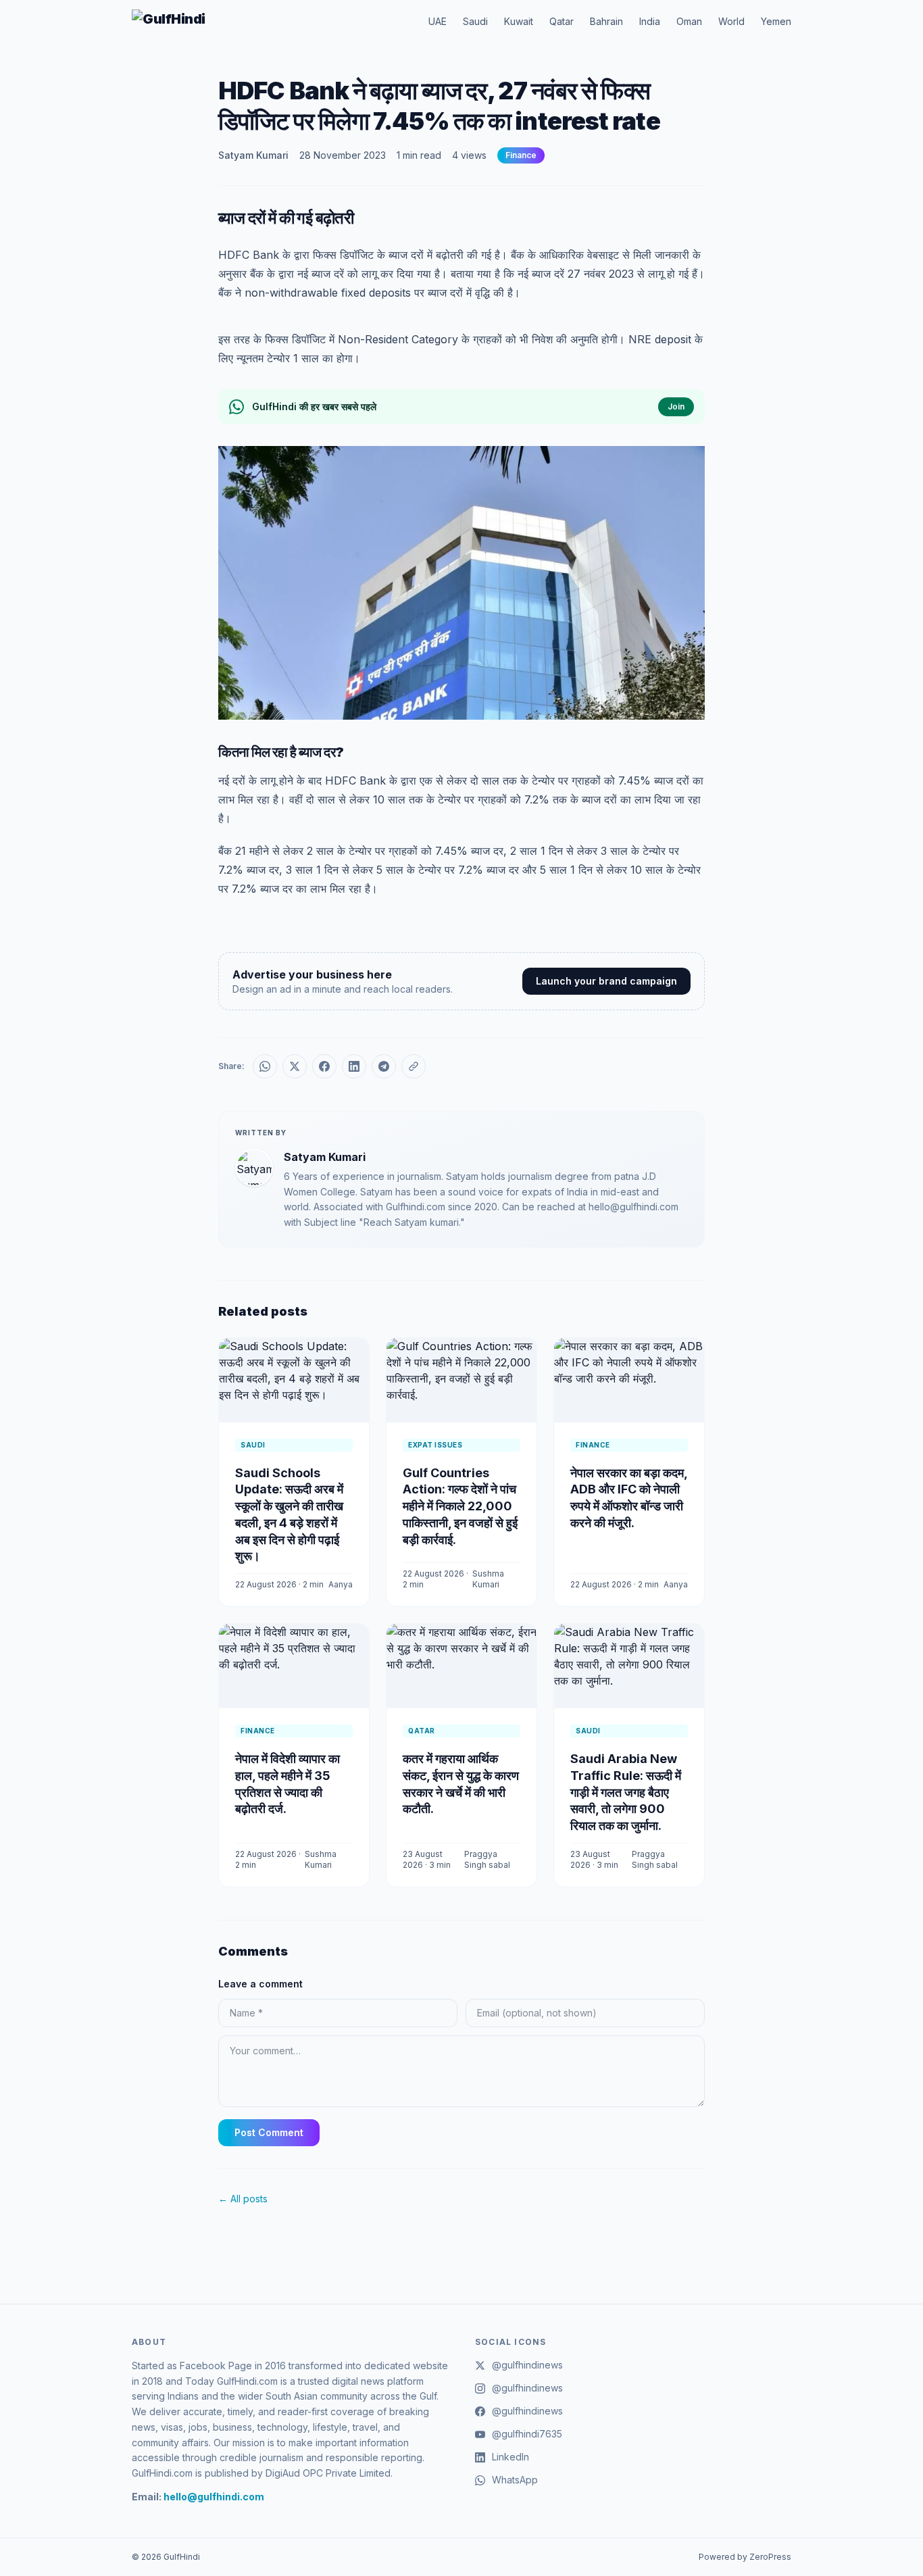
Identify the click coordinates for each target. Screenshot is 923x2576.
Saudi (475, 21)
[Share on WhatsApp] (265, 1066)
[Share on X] (295, 1066)
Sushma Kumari (488, 1579)
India (650, 21)
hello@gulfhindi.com (214, 2497)
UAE (438, 21)
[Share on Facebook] (324, 1066)
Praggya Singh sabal (487, 1859)
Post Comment (269, 2132)
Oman (689, 21)
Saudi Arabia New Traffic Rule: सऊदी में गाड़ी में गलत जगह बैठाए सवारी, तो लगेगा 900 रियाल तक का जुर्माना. (626, 1792)
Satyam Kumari (253, 155)
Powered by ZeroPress (745, 2557)
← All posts (243, 2199)
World (731, 21)
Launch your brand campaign (606, 981)
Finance (521, 155)
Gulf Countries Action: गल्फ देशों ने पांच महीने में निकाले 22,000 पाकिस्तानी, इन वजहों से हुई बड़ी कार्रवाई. (460, 1506)
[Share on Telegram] (384, 1066)
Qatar (562, 21)
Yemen (776, 21)
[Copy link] (414, 1066)
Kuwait (519, 21)
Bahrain (606, 21)
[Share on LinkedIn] (354, 1066)
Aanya (341, 1584)
